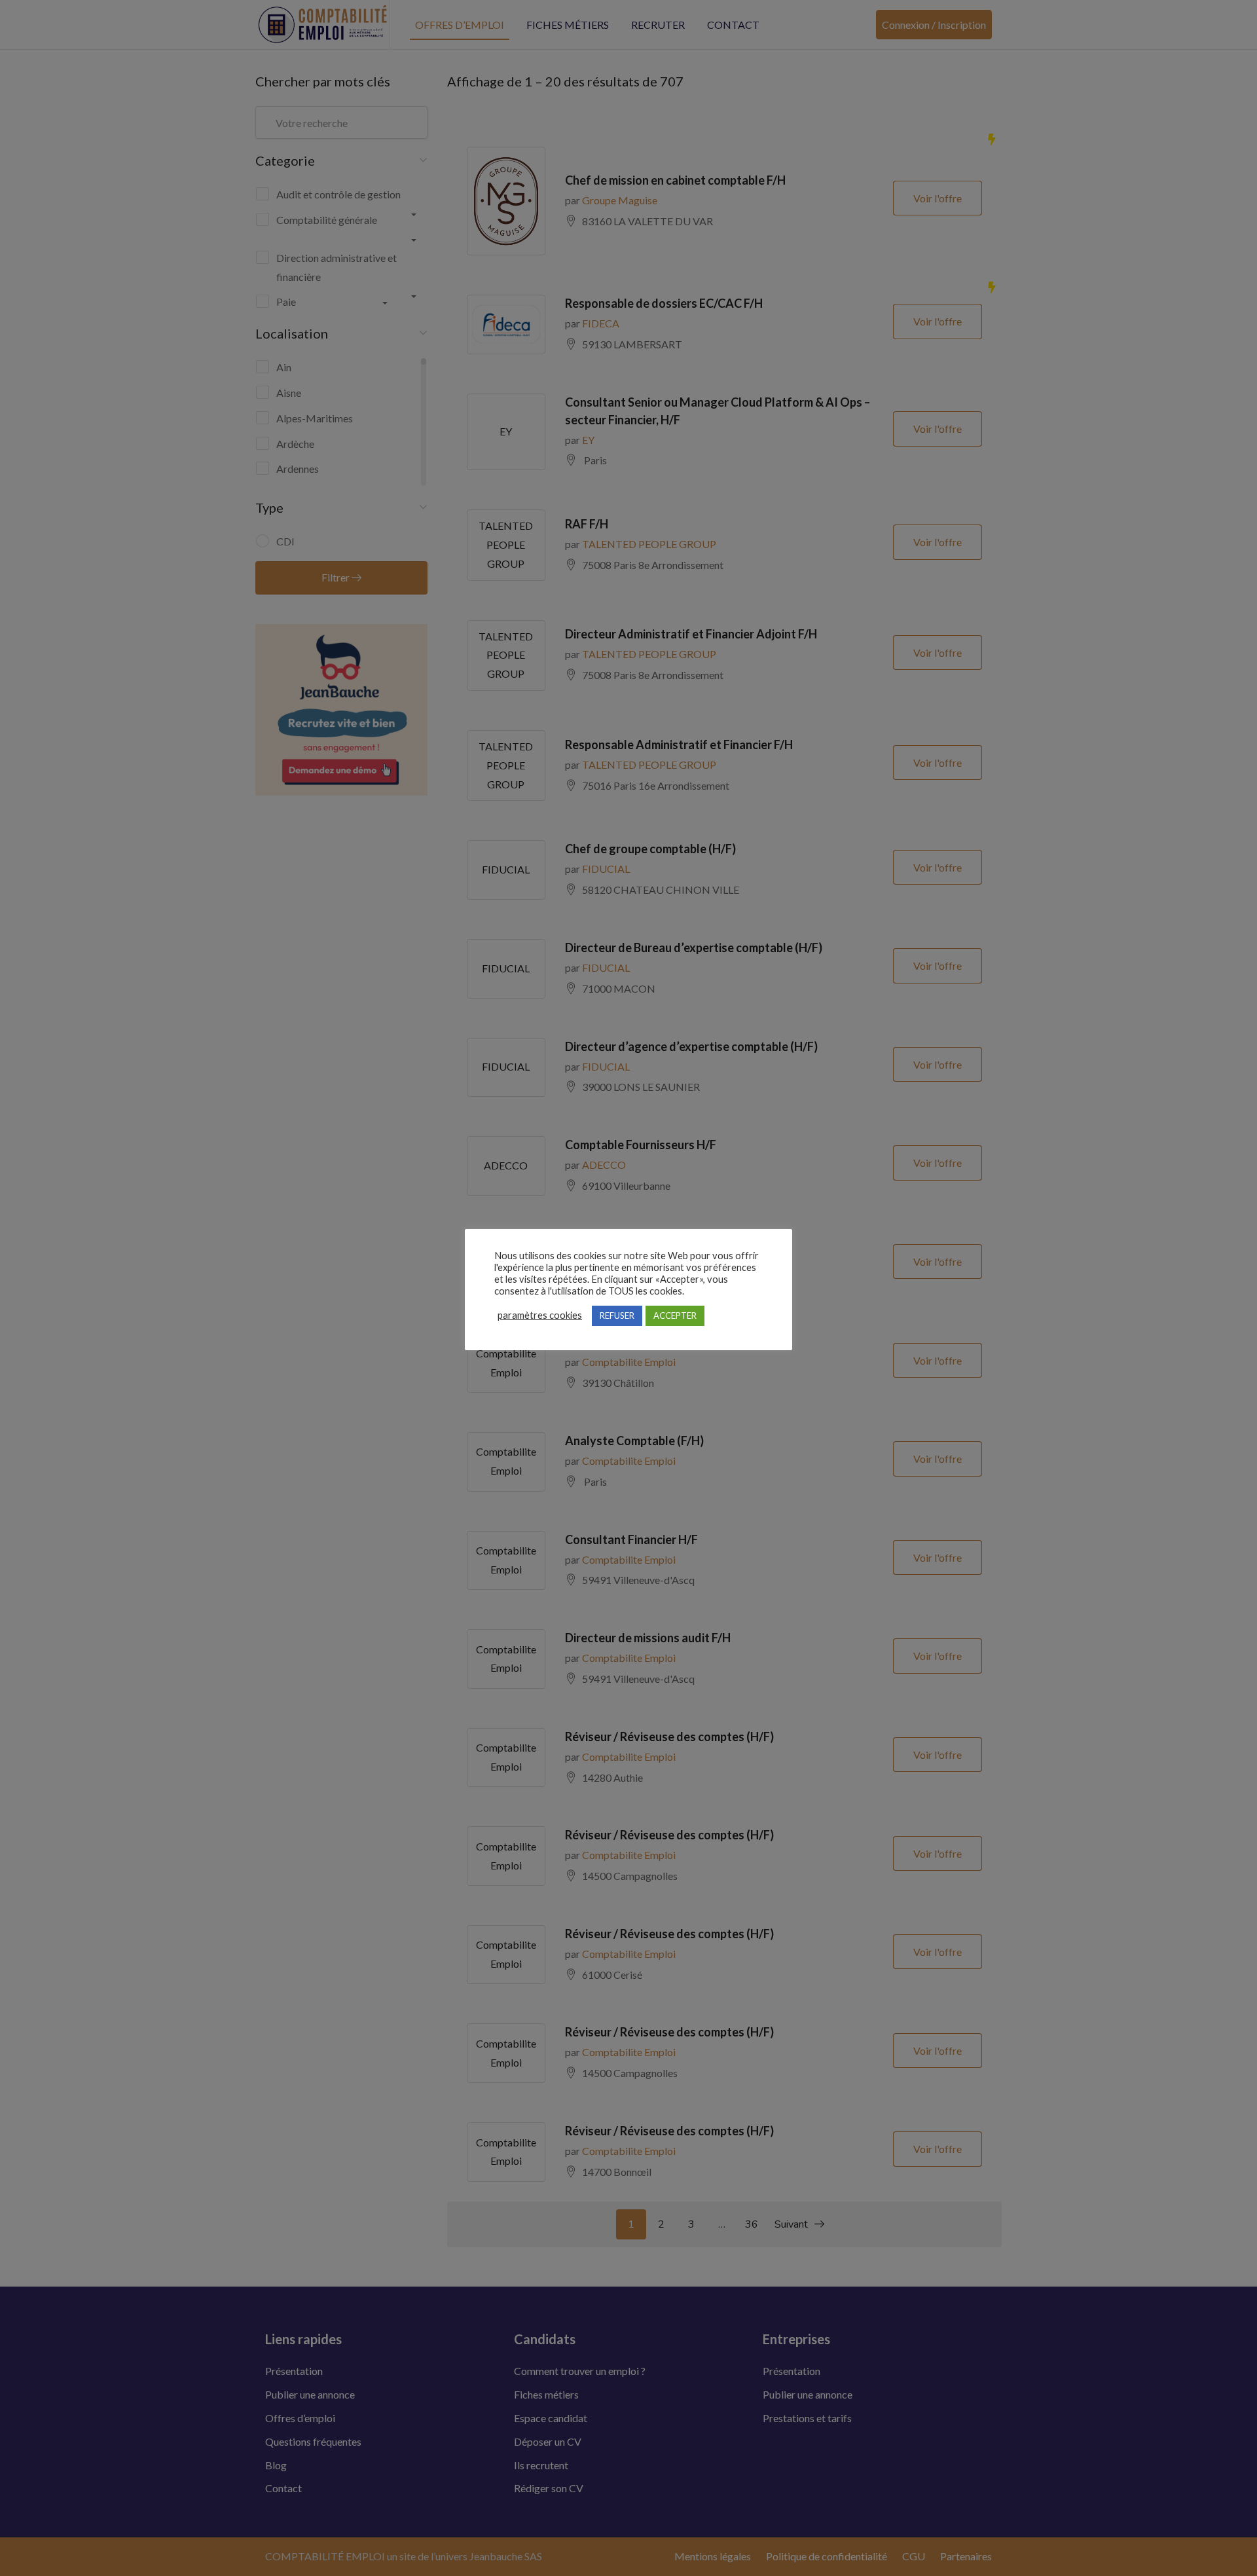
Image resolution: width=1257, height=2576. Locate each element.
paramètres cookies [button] (540, 1315)
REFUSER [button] (617, 1316)
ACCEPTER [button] (675, 1316)
